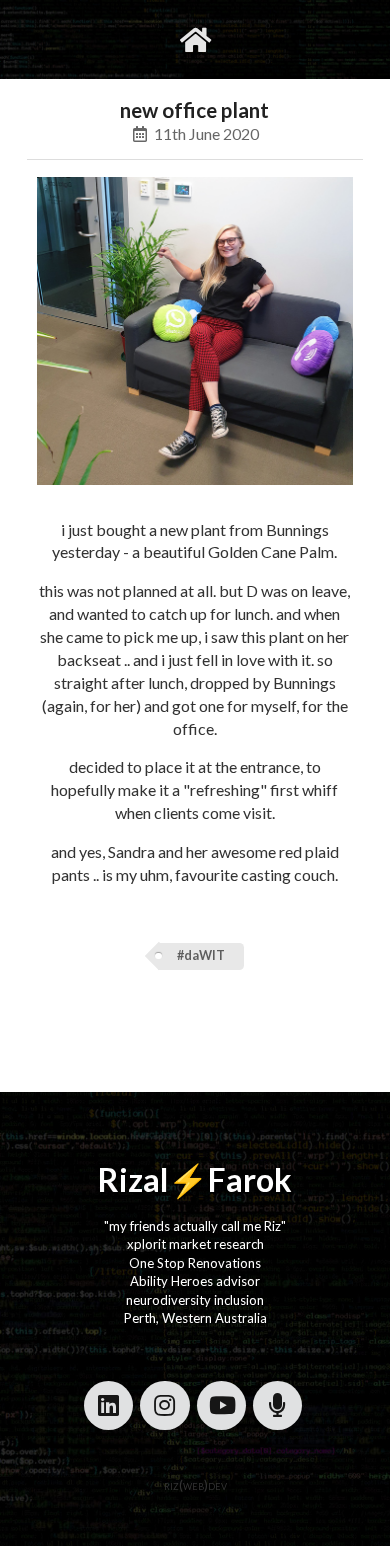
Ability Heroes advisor (195, 1281)
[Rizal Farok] (195, 39)
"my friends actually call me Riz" (195, 1226)
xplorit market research (195, 1244)
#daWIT (201, 955)
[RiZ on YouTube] (221, 1405)
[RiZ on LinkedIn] (108, 1405)
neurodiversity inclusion (195, 1300)
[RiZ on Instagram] (164, 1405)
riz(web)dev (195, 1485)
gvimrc (114, 39)
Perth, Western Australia (195, 1318)
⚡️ (188, 1179)
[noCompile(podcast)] (277, 1405)
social (258, 39)
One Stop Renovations (195, 1263)
